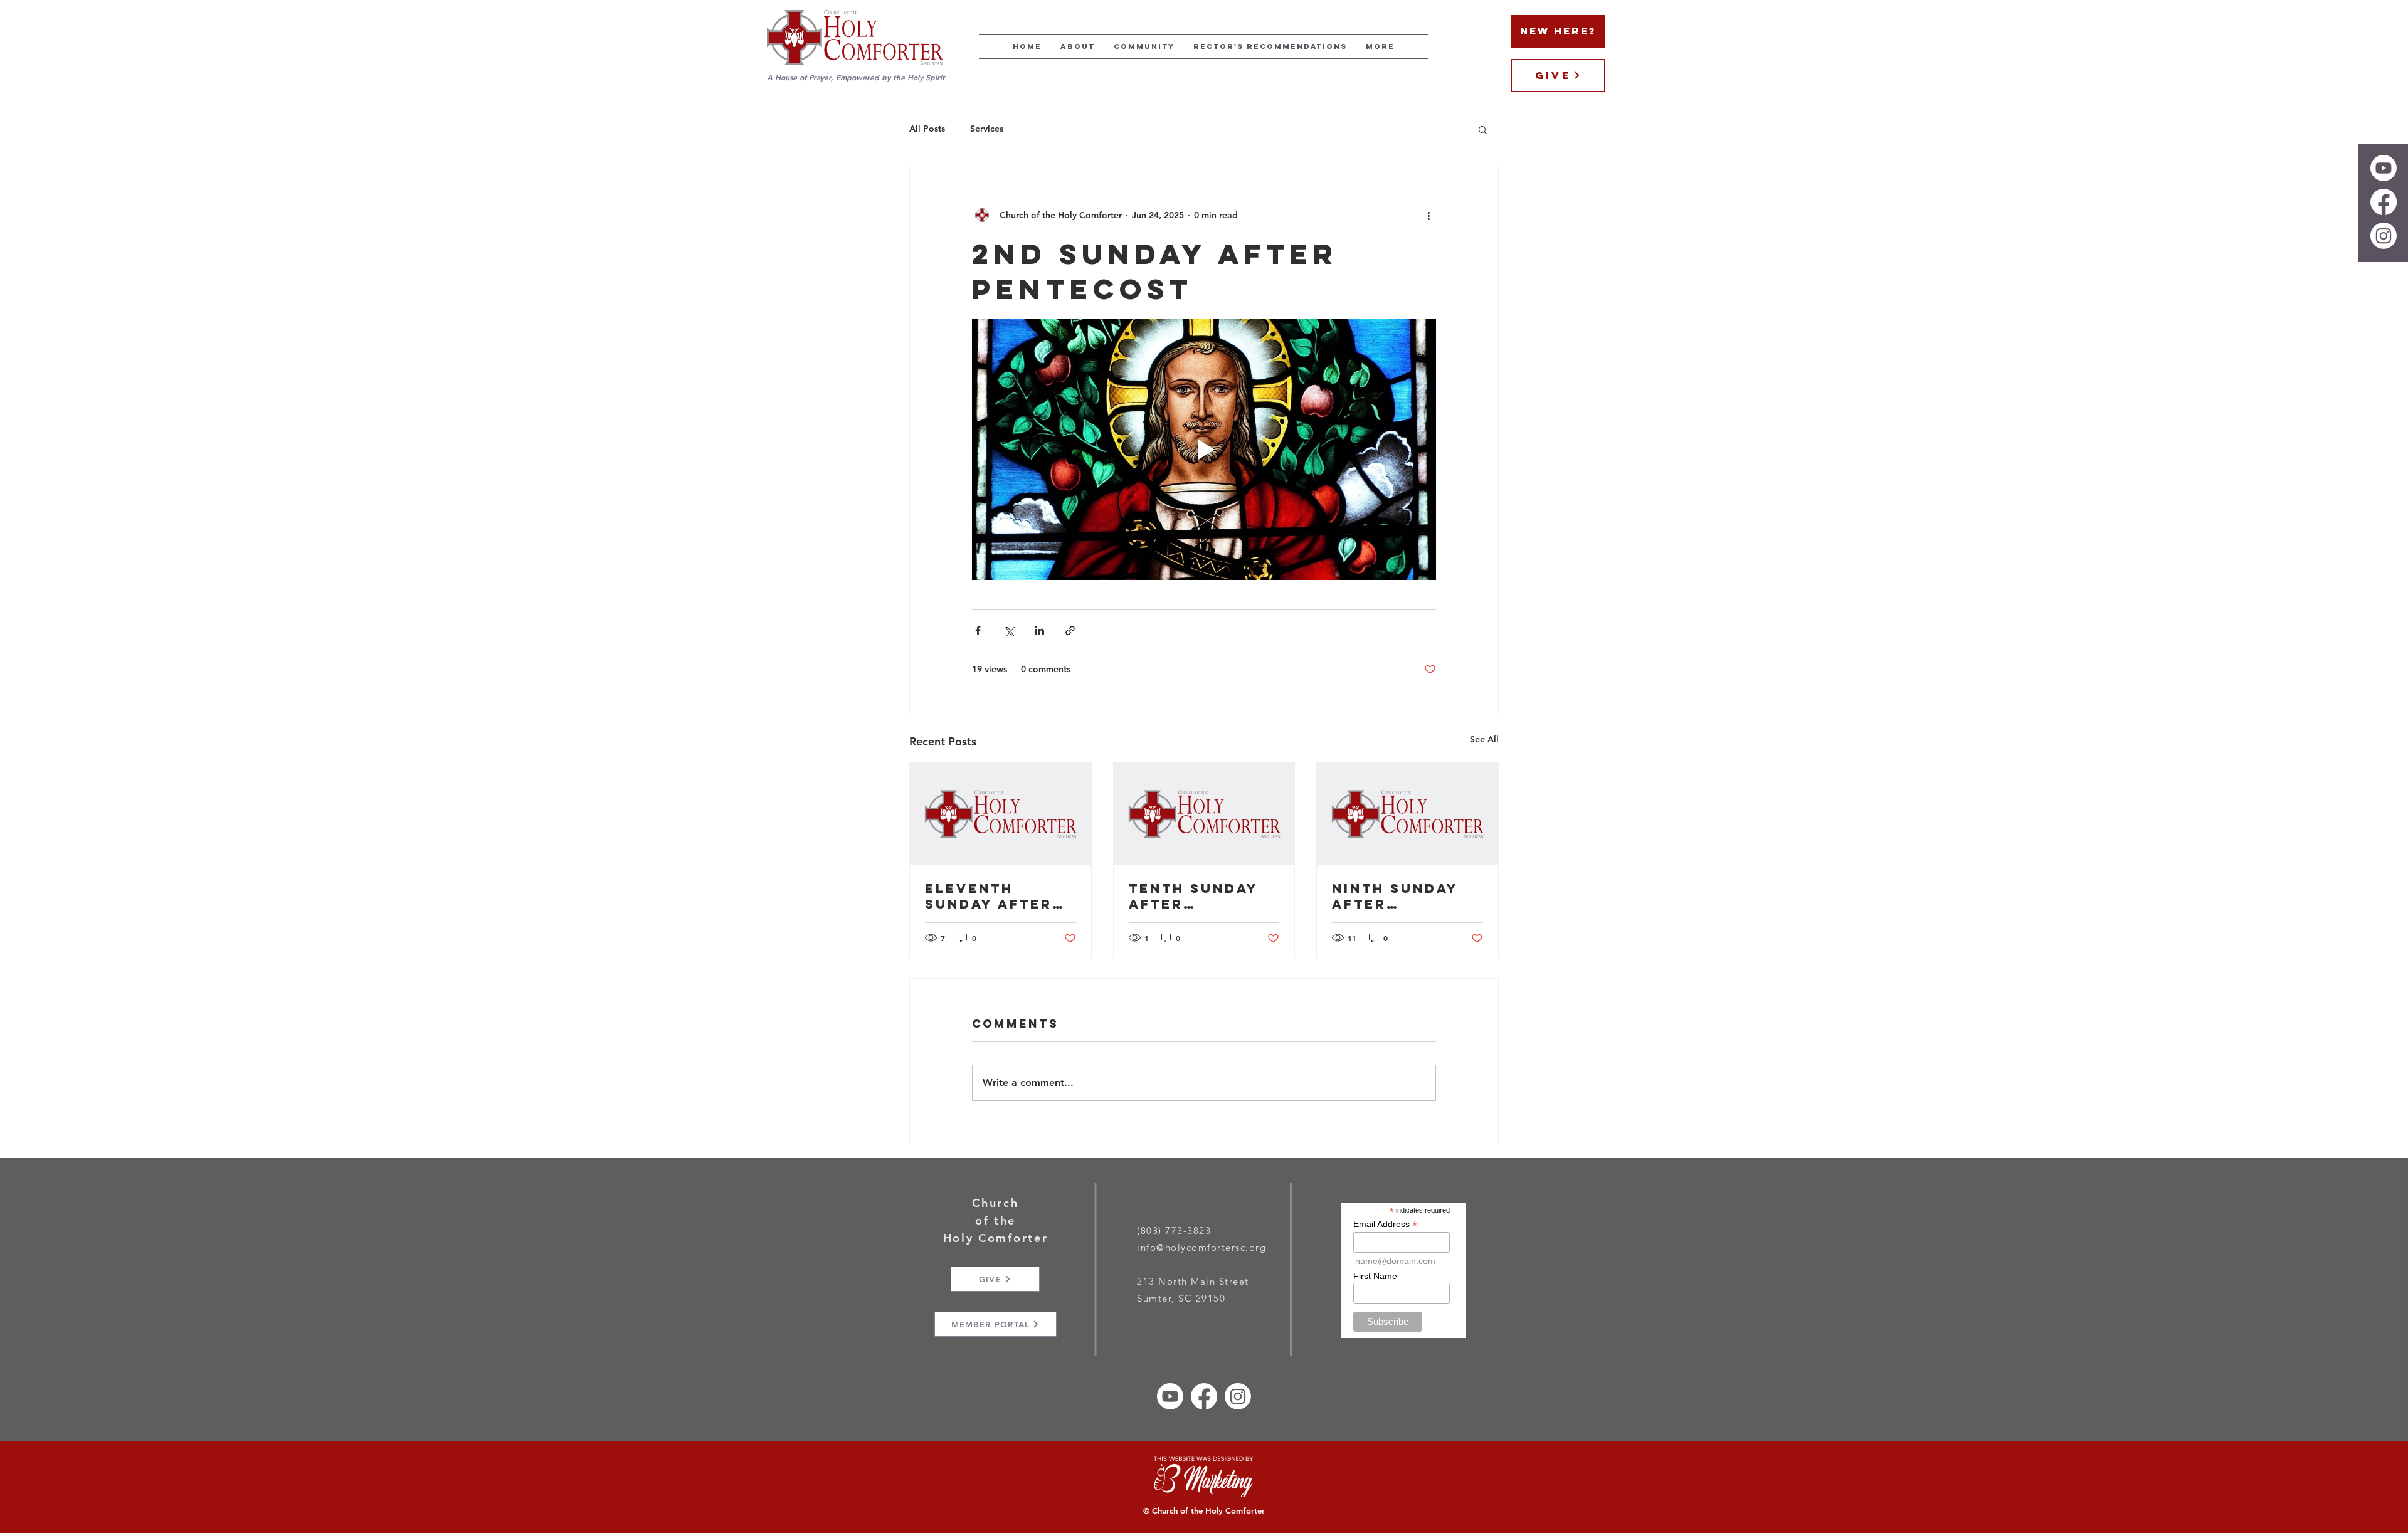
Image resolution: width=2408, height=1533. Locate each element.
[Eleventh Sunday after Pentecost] (1001, 814)
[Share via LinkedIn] (1039, 630)
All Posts (927, 129)
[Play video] (1204, 450)
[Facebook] (2384, 202)
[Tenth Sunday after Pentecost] (1204, 814)
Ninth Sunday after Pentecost (1395, 896)
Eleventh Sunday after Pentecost (989, 896)
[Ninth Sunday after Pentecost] (1407, 814)
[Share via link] (1070, 630)
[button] (1483, 129)
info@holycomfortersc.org (1201, 1247)
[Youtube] (2384, 168)
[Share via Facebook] (978, 630)
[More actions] (1428, 215)
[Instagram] (2384, 236)
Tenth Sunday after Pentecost (1193, 896)
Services (987, 129)
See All (1484, 739)
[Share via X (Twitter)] (1009, 630)
